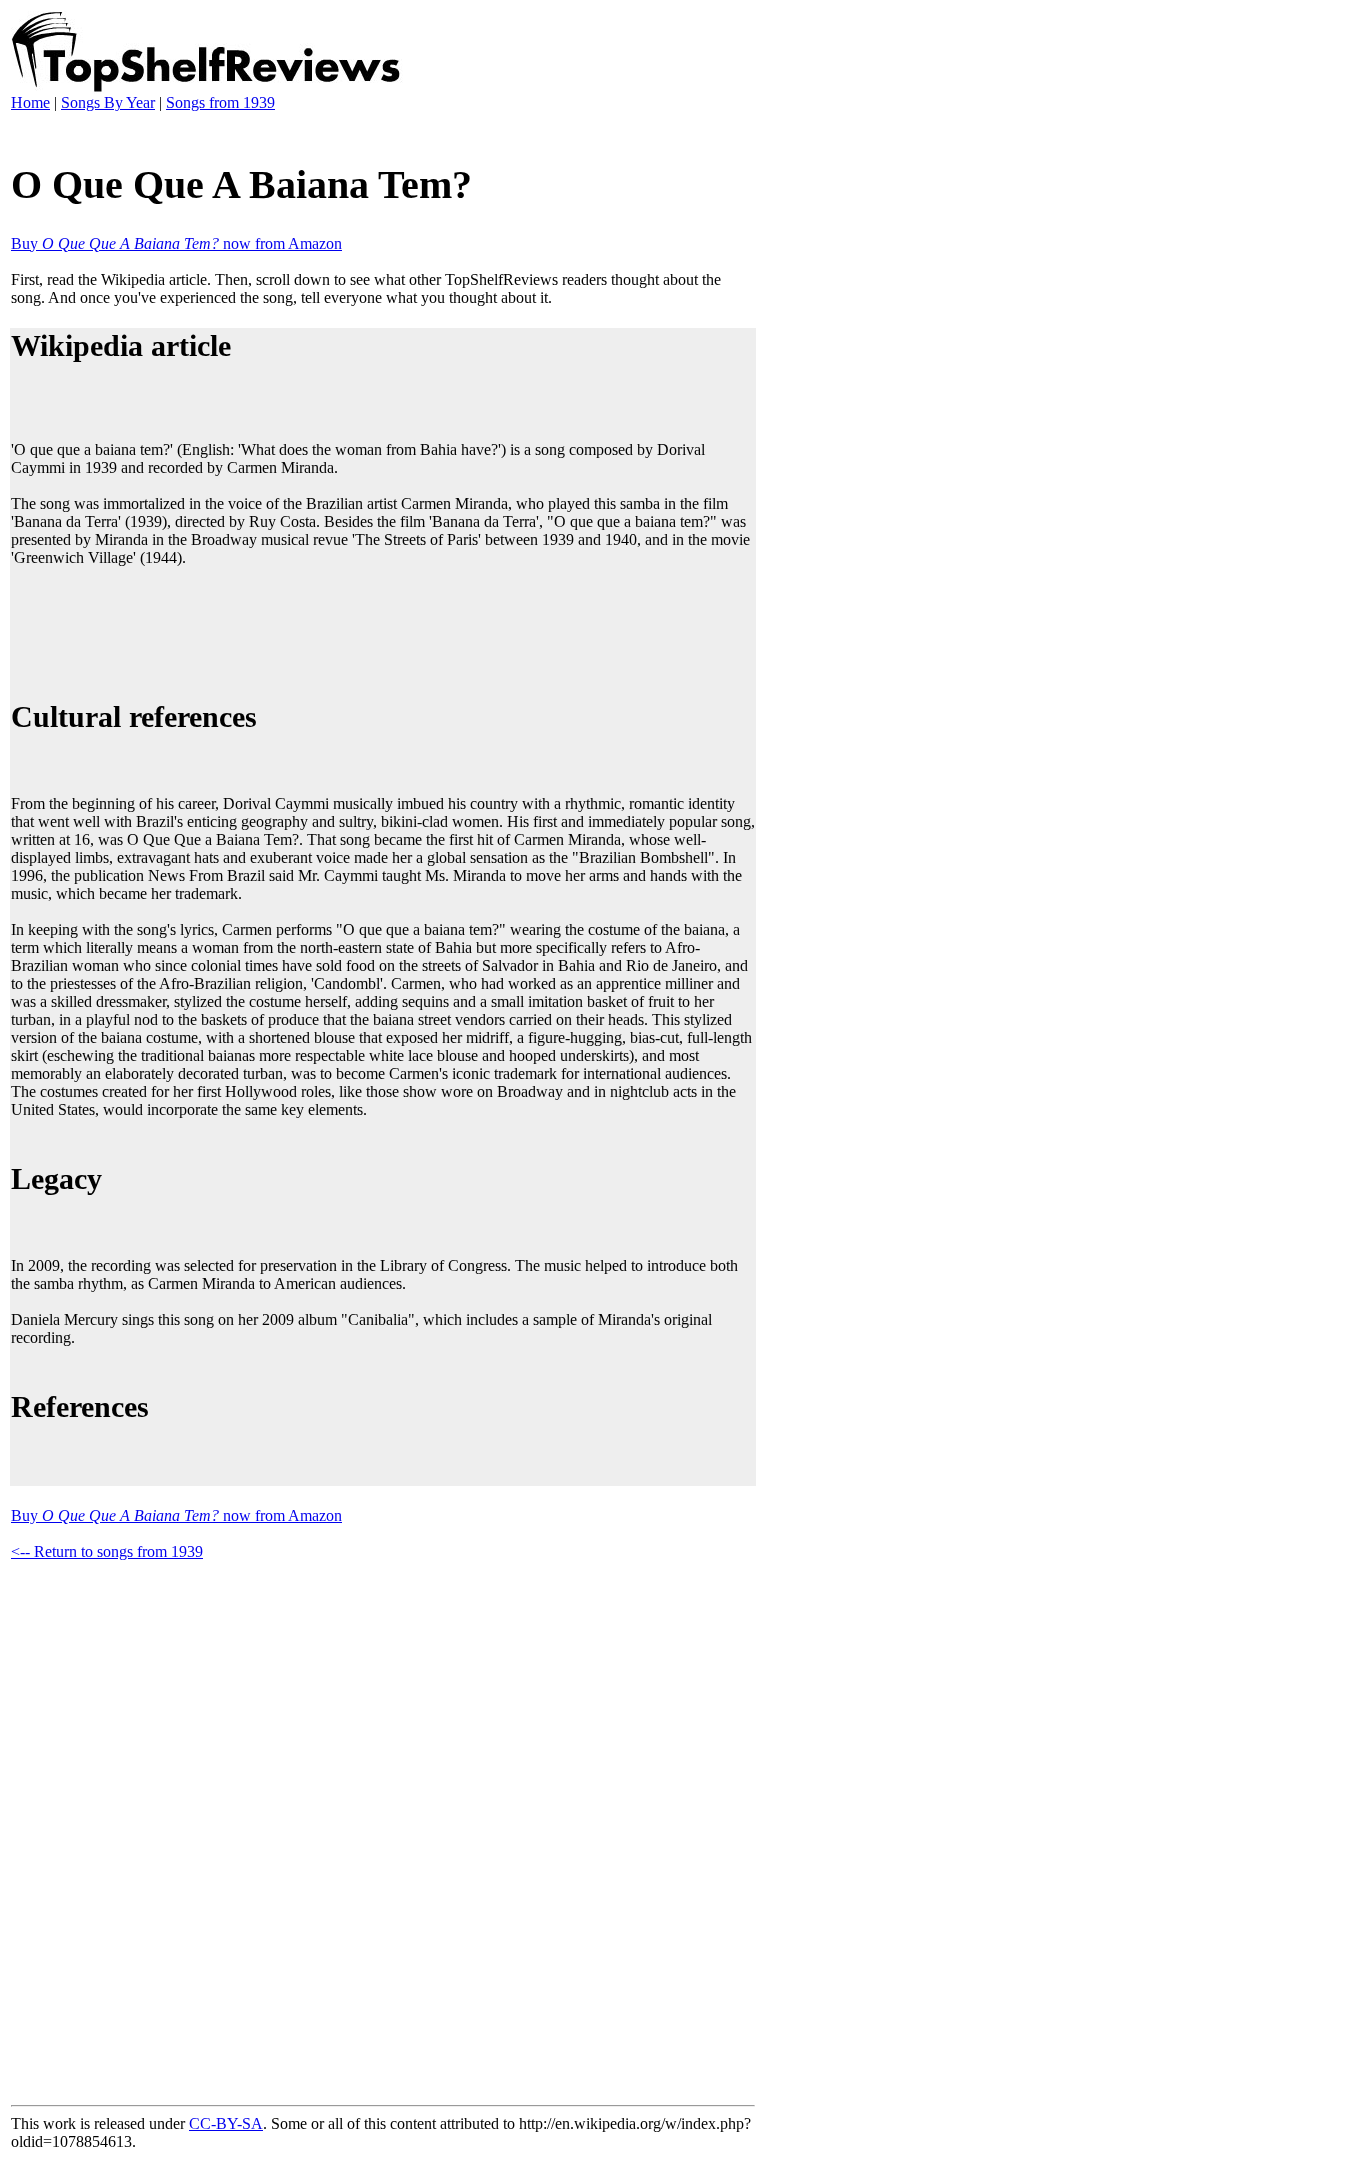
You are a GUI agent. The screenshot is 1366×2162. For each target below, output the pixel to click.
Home (30, 102)
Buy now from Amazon (176, 243)
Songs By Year (108, 102)
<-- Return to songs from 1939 (107, 1551)
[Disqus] (383, 1829)
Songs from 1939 (220, 102)
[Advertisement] (375, 630)
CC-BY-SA (226, 2123)
